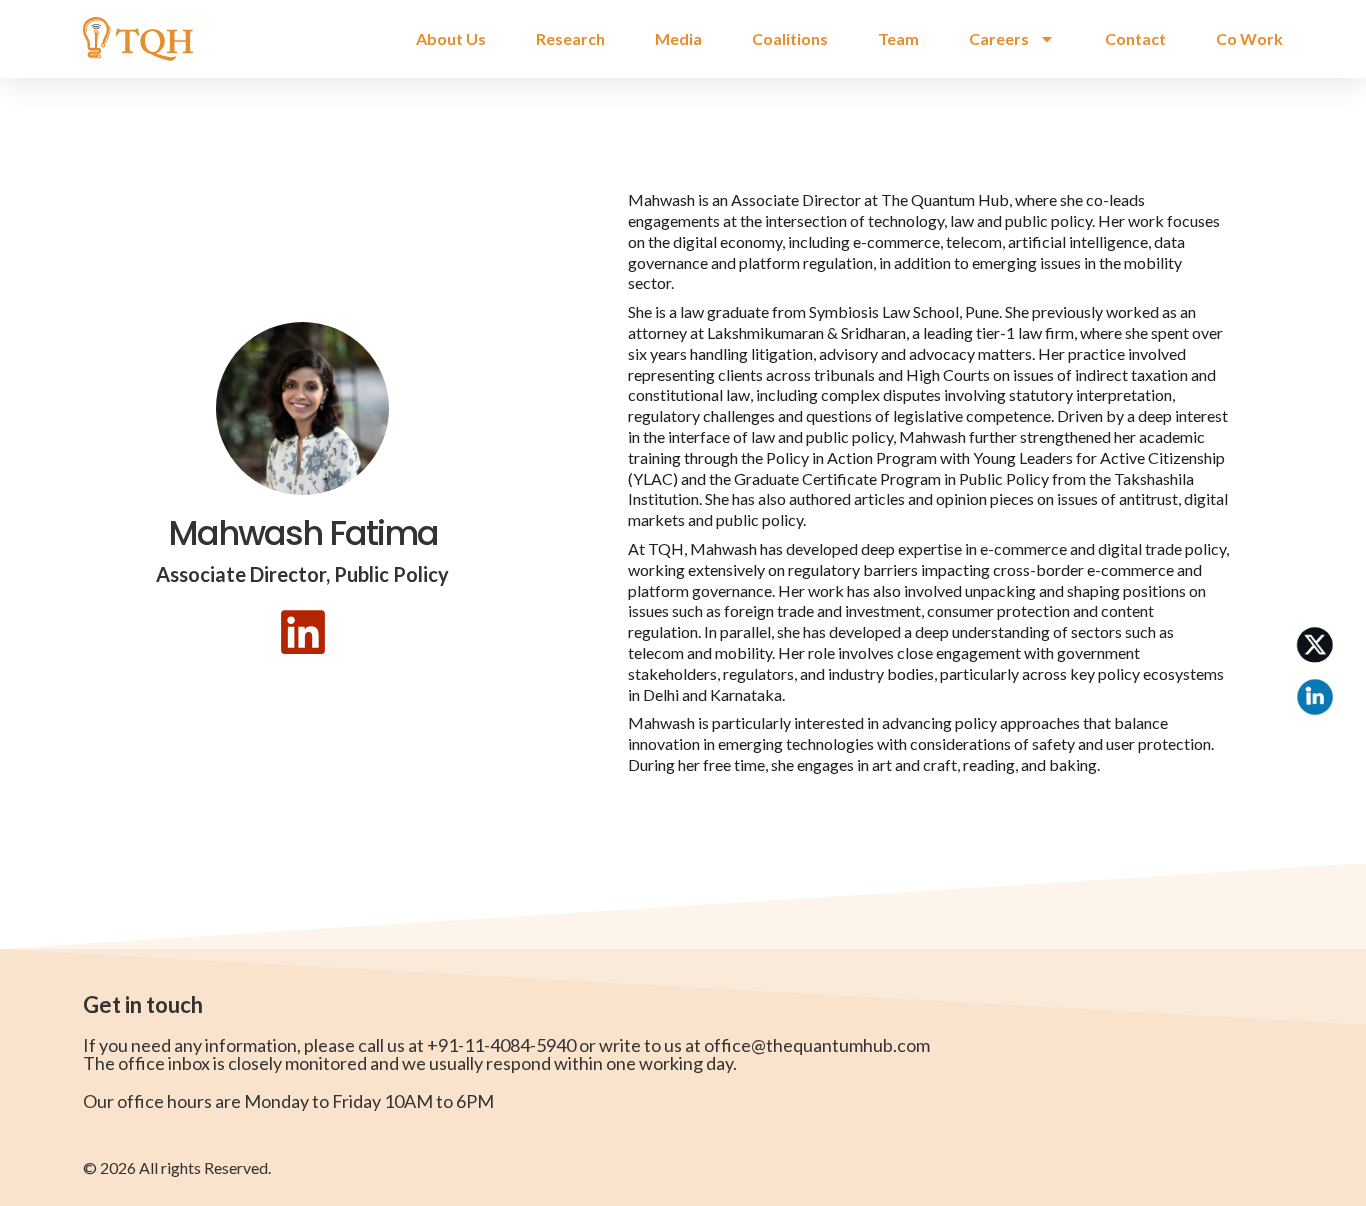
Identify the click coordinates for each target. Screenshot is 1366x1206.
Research (570, 38)
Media (678, 38)
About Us (451, 38)
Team (898, 38)
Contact (1135, 38)
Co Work (1249, 38)
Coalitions (790, 38)
